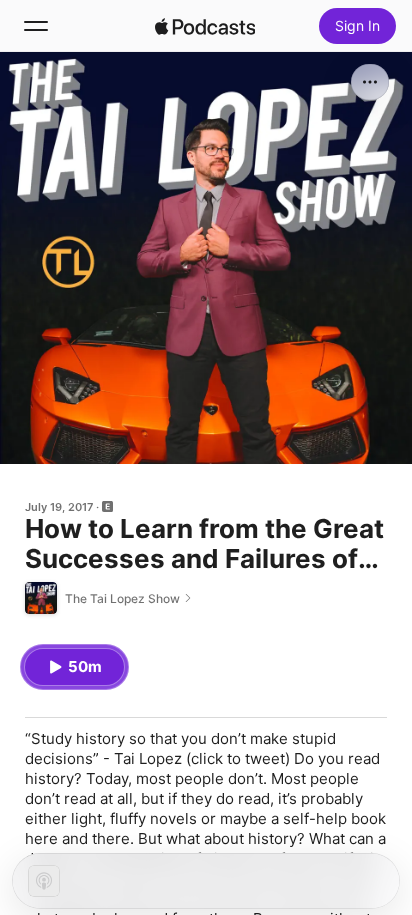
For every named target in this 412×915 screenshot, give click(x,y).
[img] (205, 26)
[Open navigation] (36, 26)
